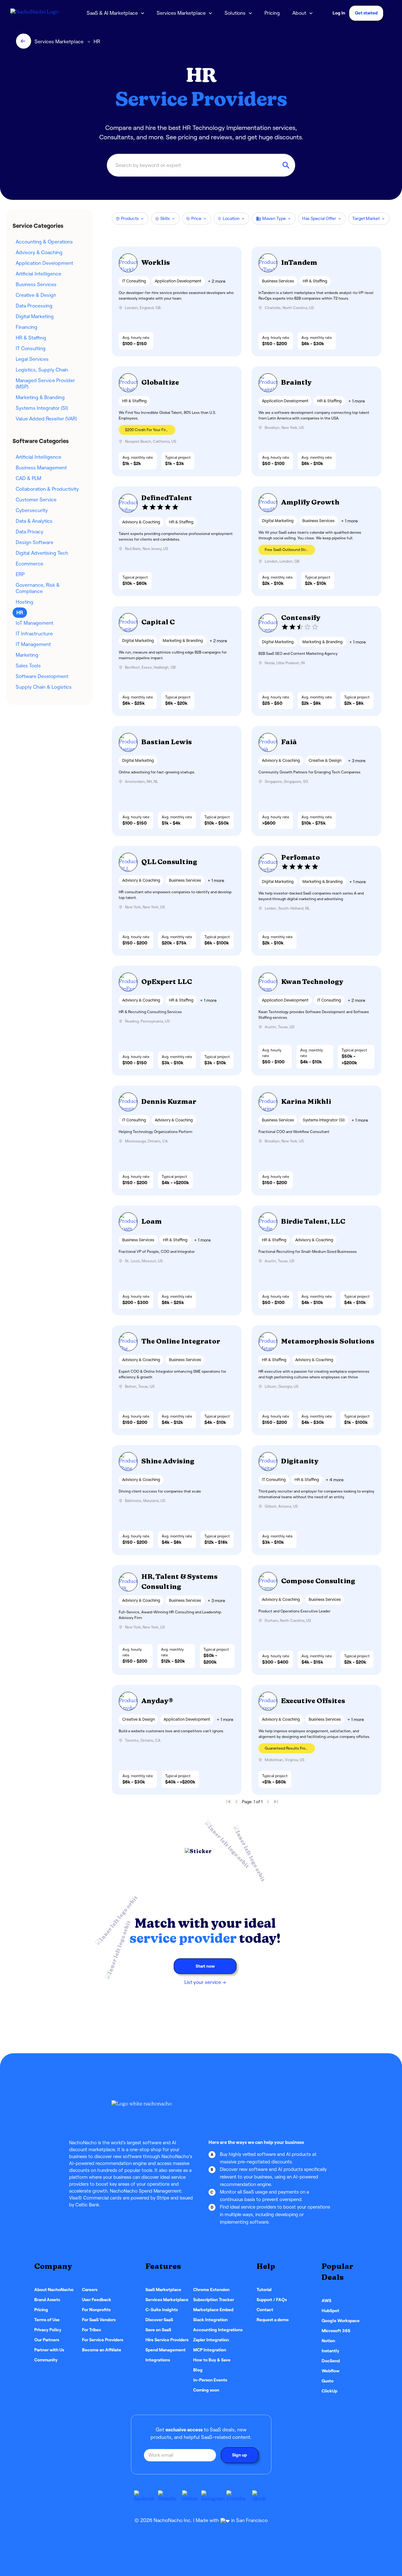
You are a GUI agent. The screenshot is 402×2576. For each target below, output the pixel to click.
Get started (366, 13)
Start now (205, 1966)
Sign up (239, 2455)
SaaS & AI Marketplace (112, 13)
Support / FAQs (272, 2300)
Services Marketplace (181, 13)
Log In (339, 13)
